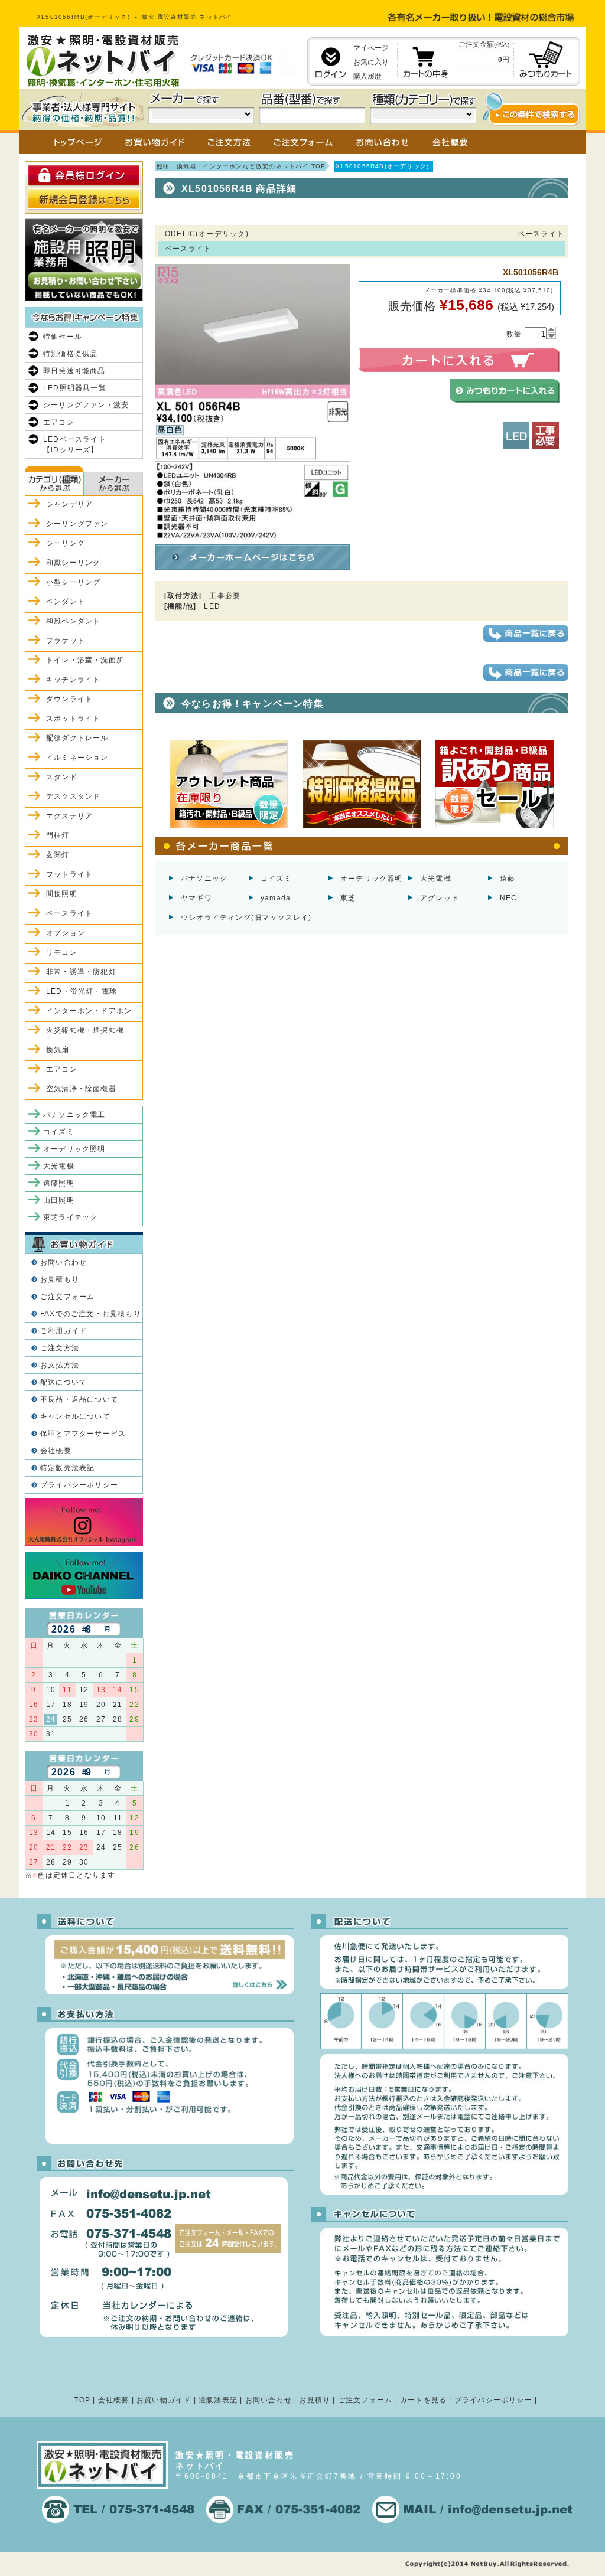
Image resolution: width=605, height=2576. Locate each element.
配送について (64, 1382)
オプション (66, 933)
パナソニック (204, 879)
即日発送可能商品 (74, 371)
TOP (82, 2400)
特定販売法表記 (67, 1468)
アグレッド (440, 898)
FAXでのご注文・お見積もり (91, 1314)
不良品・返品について (79, 1399)
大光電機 (436, 879)
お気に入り (371, 62)
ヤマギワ (196, 898)
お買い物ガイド (164, 2400)
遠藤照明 (59, 1183)
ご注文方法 (60, 1348)
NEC (509, 898)
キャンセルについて (75, 1416)
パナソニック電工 (74, 1115)
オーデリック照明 (372, 879)
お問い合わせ (64, 1262)
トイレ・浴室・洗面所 (85, 660)
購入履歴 (367, 76)
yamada (276, 898)
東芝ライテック (70, 1217)
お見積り (315, 2400)
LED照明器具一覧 (75, 388)
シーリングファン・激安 (86, 405)
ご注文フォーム (67, 1297)
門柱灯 (58, 835)
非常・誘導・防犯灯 (81, 972)
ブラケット (66, 641)
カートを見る (423, 2400)
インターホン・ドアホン (89, 1011)
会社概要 (56, 1451)
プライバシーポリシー (79, 1485)
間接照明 (62, 894)
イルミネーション (77, 758)
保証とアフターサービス (83, 1434)
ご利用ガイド (64, 1331)
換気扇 (58, 1050)
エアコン (59, 422)
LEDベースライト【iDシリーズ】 (75, 445)
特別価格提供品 (70, 354)
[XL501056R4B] (252, 534)
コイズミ (276, 879)
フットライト (69, 874)
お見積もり (60, 1279)
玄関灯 (58, 855)
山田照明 (59, 1200)
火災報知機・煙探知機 (85, 1030)
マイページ (371, 48)
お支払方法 (60, 1365)
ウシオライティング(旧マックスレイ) (246, 918)
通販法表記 (218, 2400)
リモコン (62, 952)
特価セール (63, 337)
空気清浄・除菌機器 (81, 1089)
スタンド (62, 777)
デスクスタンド (73, 796)
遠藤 (508, 879)
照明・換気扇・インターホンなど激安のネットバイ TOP (241, 166)
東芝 (348, 898)
